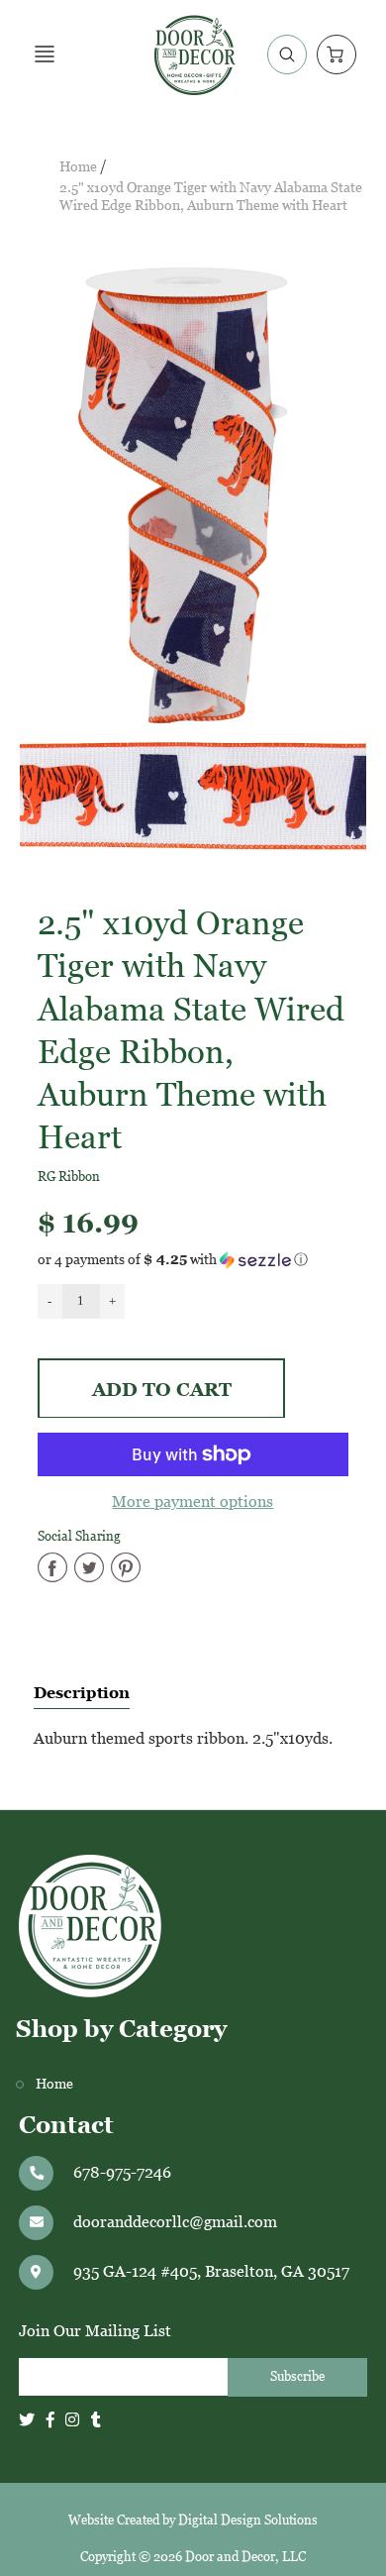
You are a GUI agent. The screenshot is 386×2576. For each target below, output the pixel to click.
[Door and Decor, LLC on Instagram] (72, 2420)
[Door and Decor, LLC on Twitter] (27, 2420)
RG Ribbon (69, 1177)
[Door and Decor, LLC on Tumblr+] (96, 2420)
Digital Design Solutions (248, 2520)
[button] (193, 1260)
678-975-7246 (122, 2172)
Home (78, 167)
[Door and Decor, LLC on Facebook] (50, 2420)
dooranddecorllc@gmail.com (175, 2222)
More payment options (193, 1502)
